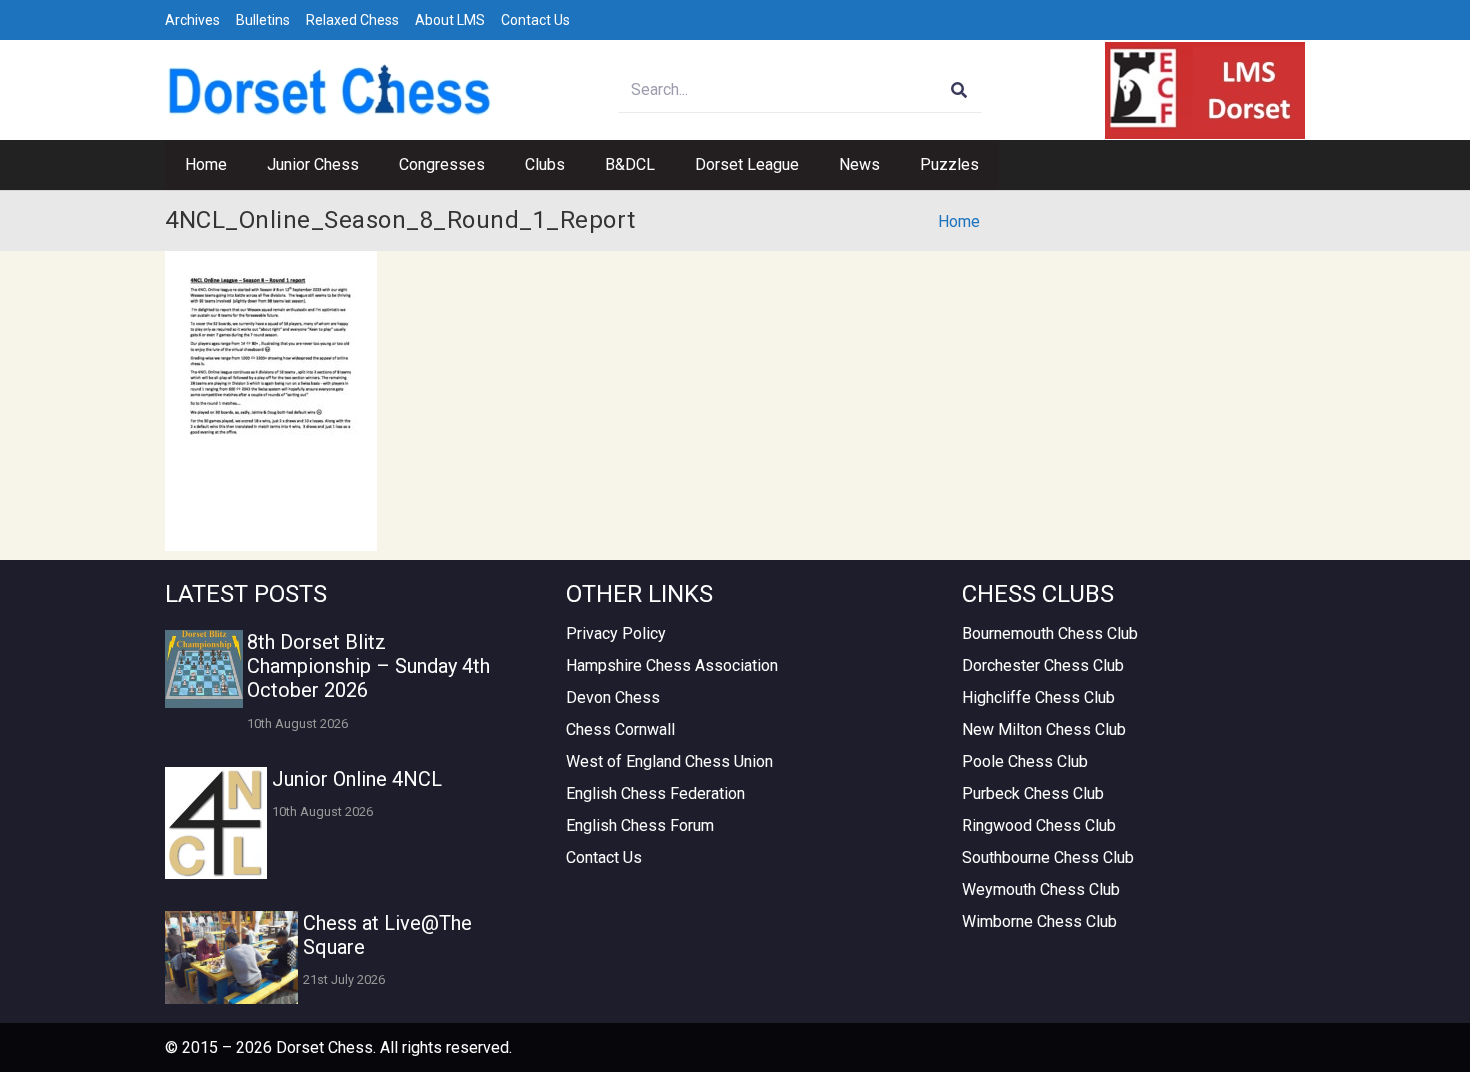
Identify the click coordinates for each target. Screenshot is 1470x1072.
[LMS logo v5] (1205, 90)
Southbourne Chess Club (1048, 857)
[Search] (959, 90)
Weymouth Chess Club (1041, 889)
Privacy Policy (616, 633)
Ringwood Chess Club (1039, 825)
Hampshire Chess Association (672, 665)
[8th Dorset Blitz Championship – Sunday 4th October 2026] (204, 669)
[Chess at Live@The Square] (231, 957)
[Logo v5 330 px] (330, 90)
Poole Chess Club (1025, 761)
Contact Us (535, 20)
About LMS (450, 20)
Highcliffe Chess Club (1038, 697)
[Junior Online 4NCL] (216, 823)
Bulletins (263, 20)
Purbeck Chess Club (1033, 793)
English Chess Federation (655, 793)
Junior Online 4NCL (357, 779)
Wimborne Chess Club (1039, 921)
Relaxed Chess (352, 20)
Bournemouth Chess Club (1050, 633)
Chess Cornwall (620, 729)
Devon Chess (613, 697)
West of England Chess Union (669, 761)
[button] (369, 165)
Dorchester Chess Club (1043, 665)
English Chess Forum (640, 825)
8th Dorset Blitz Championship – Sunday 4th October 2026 (368, 666)
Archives (192, 20)
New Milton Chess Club (1044, 729)
